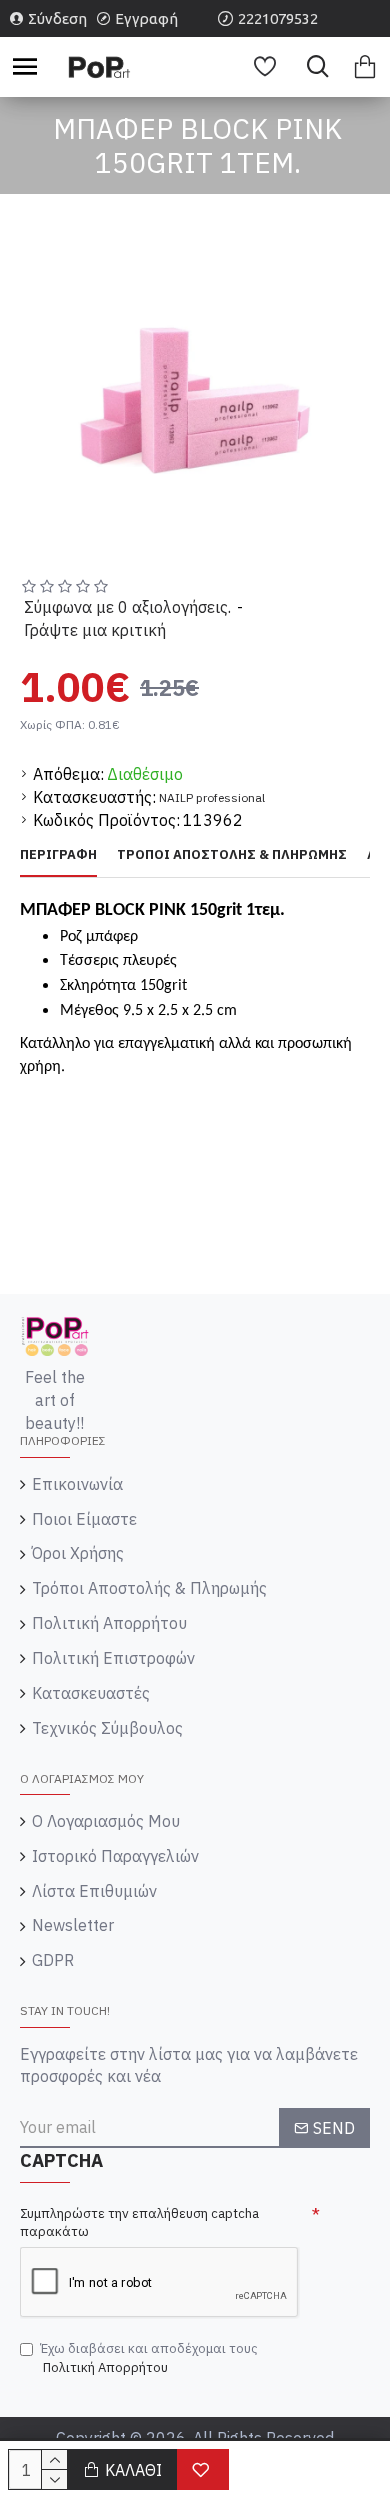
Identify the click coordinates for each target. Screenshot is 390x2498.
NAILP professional (212, 797)
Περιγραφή (58, 855)
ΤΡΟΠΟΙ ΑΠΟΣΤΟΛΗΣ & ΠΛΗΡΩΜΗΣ (232, 855)
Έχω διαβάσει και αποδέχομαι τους (149, 2358)
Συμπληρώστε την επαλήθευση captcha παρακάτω (139, 2223)
